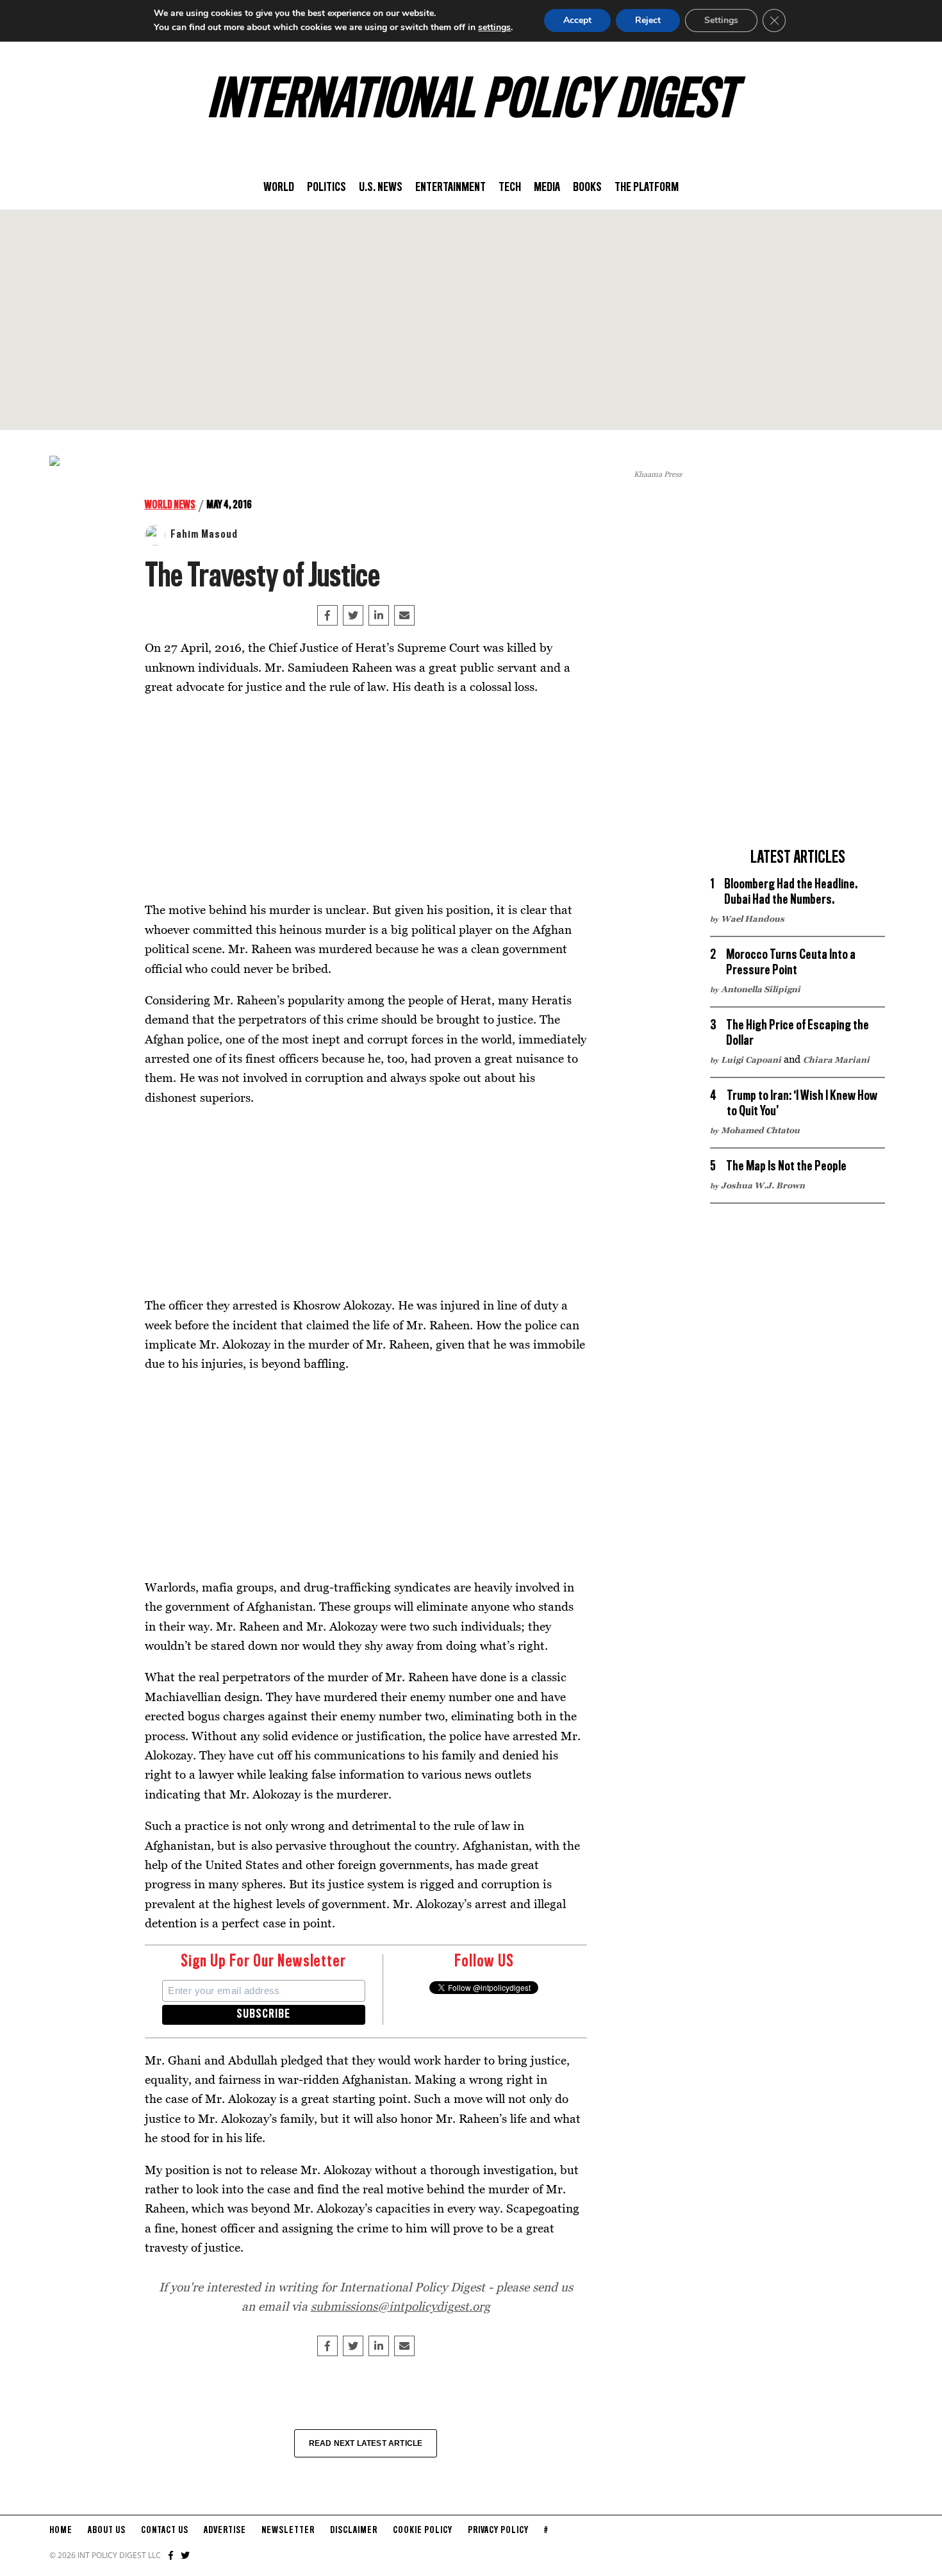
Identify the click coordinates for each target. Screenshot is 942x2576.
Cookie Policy (423, 2530)
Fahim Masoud (204, 535)
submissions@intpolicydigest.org (401, 2306)
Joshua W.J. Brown (763, 1185)
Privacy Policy (498, 2530)
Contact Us (165, 2530)
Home (61, 2530)
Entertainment (450, 188)
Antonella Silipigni (761, 989)
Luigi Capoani (751, 1059)
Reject (648, 20)
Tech (510, 188)
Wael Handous (753, 918)
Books (587, 188)
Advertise (225, 2530)
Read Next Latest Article (366, 2443)
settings (494, 27)
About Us (107, 2530)
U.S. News (381, 188)
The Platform (647, 188)
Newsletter (288, 2530)
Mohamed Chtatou (760, 1130)
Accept (577, 20)
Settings (721, 20)
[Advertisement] (471, 320)
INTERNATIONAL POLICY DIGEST (471, 102)
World (279, 188)
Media (547, 188)
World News (170, 505)
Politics (326, 188)
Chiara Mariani (836, 1059)
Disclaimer (354, 2530)
